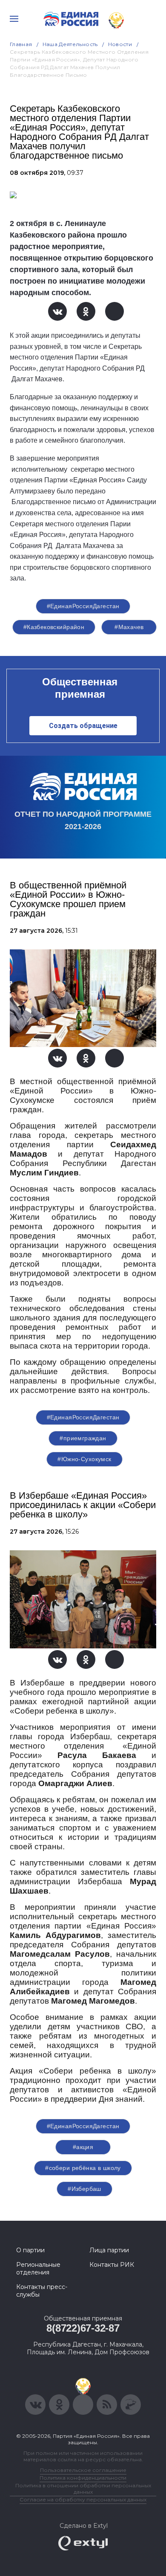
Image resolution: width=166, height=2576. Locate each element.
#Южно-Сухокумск (84, 1459)
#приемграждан (83, 1438)
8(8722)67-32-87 (83, 2328)
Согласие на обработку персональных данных (83, 2499)
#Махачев (129, 627)
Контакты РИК (112, 2265)
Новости (120, 44)
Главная (21, 44)
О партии (30, 2250)
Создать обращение (83, 726)
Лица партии (109, 2250)
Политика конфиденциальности (83, 2478)
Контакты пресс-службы (42, 2291)
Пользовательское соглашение (83, 2470)
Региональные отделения (38, 2269)
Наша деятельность (70, 44)
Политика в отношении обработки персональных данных (83, 2489)
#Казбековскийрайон (54, 627)
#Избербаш (84, 2189)
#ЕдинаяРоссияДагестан (83, 606)
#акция (83, 2147)
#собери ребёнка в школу (83, 2168)
